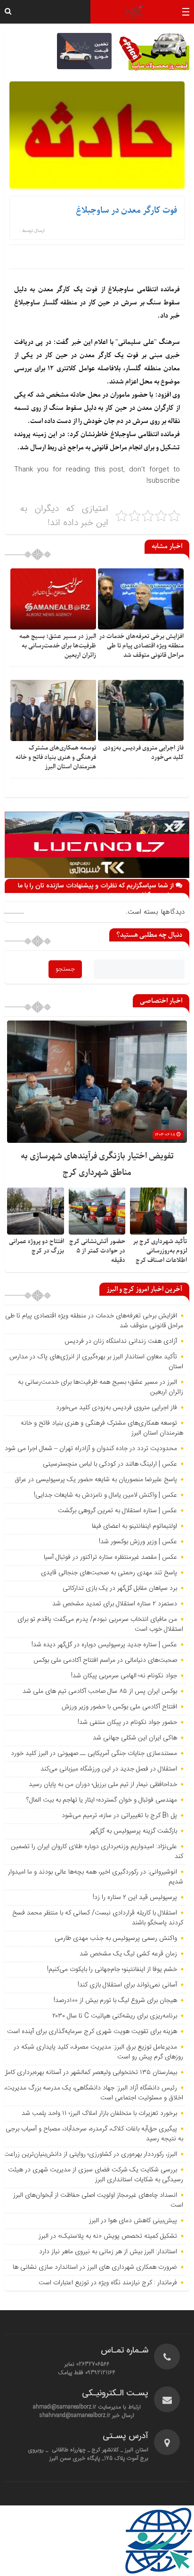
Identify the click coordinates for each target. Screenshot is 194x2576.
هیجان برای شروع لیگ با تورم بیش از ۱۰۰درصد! (115, 2001)
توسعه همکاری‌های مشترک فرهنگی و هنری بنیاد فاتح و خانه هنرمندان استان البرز (56, 757)
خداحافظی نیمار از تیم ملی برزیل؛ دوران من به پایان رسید (103, 1785)
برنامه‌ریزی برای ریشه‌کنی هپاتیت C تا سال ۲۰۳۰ (115, 2016)
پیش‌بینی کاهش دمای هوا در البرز (133, 2221)
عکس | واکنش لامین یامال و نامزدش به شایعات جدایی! (105, 1495)
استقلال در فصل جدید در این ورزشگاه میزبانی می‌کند (109, 1769)
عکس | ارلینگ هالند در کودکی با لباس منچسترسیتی (110, 1464)
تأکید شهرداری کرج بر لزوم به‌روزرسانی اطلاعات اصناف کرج (160, 1251)
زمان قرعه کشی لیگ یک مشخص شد (128, 1954)
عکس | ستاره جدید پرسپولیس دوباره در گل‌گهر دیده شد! (104, 1645)
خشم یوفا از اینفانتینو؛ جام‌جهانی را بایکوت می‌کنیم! (112, 1970)
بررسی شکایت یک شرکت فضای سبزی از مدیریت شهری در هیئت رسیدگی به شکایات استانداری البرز (96, 2175)
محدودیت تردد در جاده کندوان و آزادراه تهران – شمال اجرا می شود (91, 1449)
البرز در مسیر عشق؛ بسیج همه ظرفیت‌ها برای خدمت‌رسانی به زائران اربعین (58, 646)
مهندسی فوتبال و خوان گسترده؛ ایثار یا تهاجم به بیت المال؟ (102, 1800)
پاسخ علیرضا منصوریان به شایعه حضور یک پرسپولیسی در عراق (96, 1480)
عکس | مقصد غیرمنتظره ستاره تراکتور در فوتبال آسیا (110, 1557)
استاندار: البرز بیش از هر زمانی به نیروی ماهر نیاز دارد (108, 2252)
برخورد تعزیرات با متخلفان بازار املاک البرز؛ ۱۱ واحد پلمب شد (99, 2113)
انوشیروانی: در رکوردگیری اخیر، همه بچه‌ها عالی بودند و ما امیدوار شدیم (96, 1877)
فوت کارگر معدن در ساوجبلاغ (126, 211)
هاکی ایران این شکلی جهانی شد (135, 1738)
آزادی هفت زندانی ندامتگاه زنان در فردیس (121, 1341)
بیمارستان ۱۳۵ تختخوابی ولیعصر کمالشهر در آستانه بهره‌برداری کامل (90, 2073)
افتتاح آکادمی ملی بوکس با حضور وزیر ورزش (119, 1707)
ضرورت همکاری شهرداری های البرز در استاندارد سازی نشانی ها (95, 2267)
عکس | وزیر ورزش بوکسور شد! (138, 1542)
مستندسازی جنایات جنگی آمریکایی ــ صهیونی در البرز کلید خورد (94, 1754)
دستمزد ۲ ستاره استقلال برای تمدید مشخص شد (115, 1604)
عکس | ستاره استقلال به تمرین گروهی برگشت (117, 1511)
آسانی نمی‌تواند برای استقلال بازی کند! (127, 1985)
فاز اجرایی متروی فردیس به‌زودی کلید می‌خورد (117, 1408)
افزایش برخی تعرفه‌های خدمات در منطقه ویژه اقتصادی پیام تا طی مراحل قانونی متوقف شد (141, 646)
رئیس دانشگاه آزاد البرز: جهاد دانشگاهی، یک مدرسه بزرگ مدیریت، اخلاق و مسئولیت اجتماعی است (94, 2093)
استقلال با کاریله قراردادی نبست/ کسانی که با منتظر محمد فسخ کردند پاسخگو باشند (98, 1918)
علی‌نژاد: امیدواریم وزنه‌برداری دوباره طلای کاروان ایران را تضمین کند (97, 1852)
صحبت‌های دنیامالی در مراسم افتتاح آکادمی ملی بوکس (105, 1660)
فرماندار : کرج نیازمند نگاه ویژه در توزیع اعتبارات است (108, 2283)
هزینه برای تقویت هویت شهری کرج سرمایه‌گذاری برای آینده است (92, 2032)
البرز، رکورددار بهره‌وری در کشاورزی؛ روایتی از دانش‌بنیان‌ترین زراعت (90, 2154)
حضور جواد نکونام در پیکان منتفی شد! (127, 1723)
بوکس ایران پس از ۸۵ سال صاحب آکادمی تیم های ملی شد (100, 1691)
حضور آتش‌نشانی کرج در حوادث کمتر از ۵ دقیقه (97, 1251)
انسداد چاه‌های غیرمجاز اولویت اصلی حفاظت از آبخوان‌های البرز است (98, 2200)
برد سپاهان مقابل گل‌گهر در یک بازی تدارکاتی (120, 1588)
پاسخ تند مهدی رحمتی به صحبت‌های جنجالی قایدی (109, 1573)
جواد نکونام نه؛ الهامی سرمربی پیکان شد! (124, 1676)
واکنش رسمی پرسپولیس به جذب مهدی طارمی (116, 1938)
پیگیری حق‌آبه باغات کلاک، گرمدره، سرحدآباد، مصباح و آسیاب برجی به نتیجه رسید (94, 2134)
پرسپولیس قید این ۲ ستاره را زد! (135, 1898)
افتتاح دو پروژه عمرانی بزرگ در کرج (36, 1246)
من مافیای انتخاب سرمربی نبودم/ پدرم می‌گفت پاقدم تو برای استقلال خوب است (100, 1624)
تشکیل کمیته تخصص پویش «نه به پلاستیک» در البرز (108, 2236)
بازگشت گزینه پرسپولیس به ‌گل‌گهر (133, 1831)
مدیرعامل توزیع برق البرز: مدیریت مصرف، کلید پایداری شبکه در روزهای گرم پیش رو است (98, 2052)
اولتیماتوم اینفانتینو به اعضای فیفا (134, 1526)
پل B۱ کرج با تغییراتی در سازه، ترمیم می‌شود (119, 1816)
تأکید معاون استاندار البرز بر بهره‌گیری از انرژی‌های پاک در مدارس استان (96, 1362)
